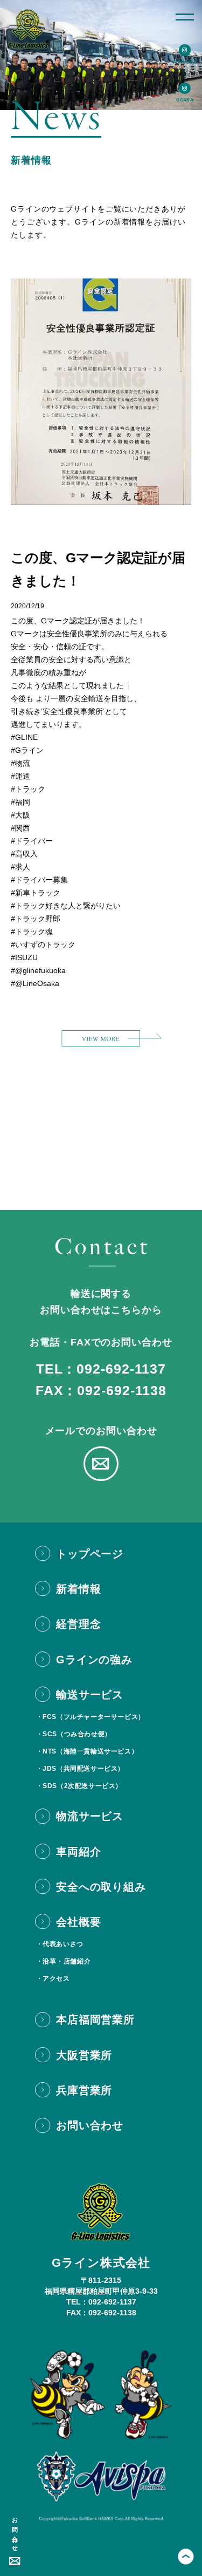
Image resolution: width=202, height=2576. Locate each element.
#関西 (20, 828)
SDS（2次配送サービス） (82, 1786)
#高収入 (24, 854)
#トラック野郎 (36, 919)
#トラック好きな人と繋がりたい (66, 906)
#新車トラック (36, 893)
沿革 (49, 1961)
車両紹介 (78, 1852)
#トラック (28, 789)
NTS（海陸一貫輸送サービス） (90, 1751)
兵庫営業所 (84, 2090)
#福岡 (20, 802)
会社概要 (78, 1922)
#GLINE (24, 737)
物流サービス (90, 1816)
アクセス (56, 1979)
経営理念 (78, 1624)
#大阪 (20, 815)
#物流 (20, 763)
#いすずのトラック (43, 944)
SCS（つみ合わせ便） (77, 1734)
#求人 (20, 867)
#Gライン (27, 750)
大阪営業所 (84, 2055)
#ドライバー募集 (39, 880)
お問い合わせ (15, 2531)
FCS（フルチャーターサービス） (94, 1717)
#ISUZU (24, 957)
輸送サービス (90, 1695)
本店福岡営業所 (95, 2020)
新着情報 (78, 1589)
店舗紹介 (77, 1961)
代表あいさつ (63, 1944)
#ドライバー (32, 841)
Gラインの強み (94, 1660)
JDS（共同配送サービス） (83, 1769)
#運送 (20, 776)
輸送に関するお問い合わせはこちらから (101, 1302)
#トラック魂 (32, 932)
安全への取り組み (101, 1887)
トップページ (90, 1554)
